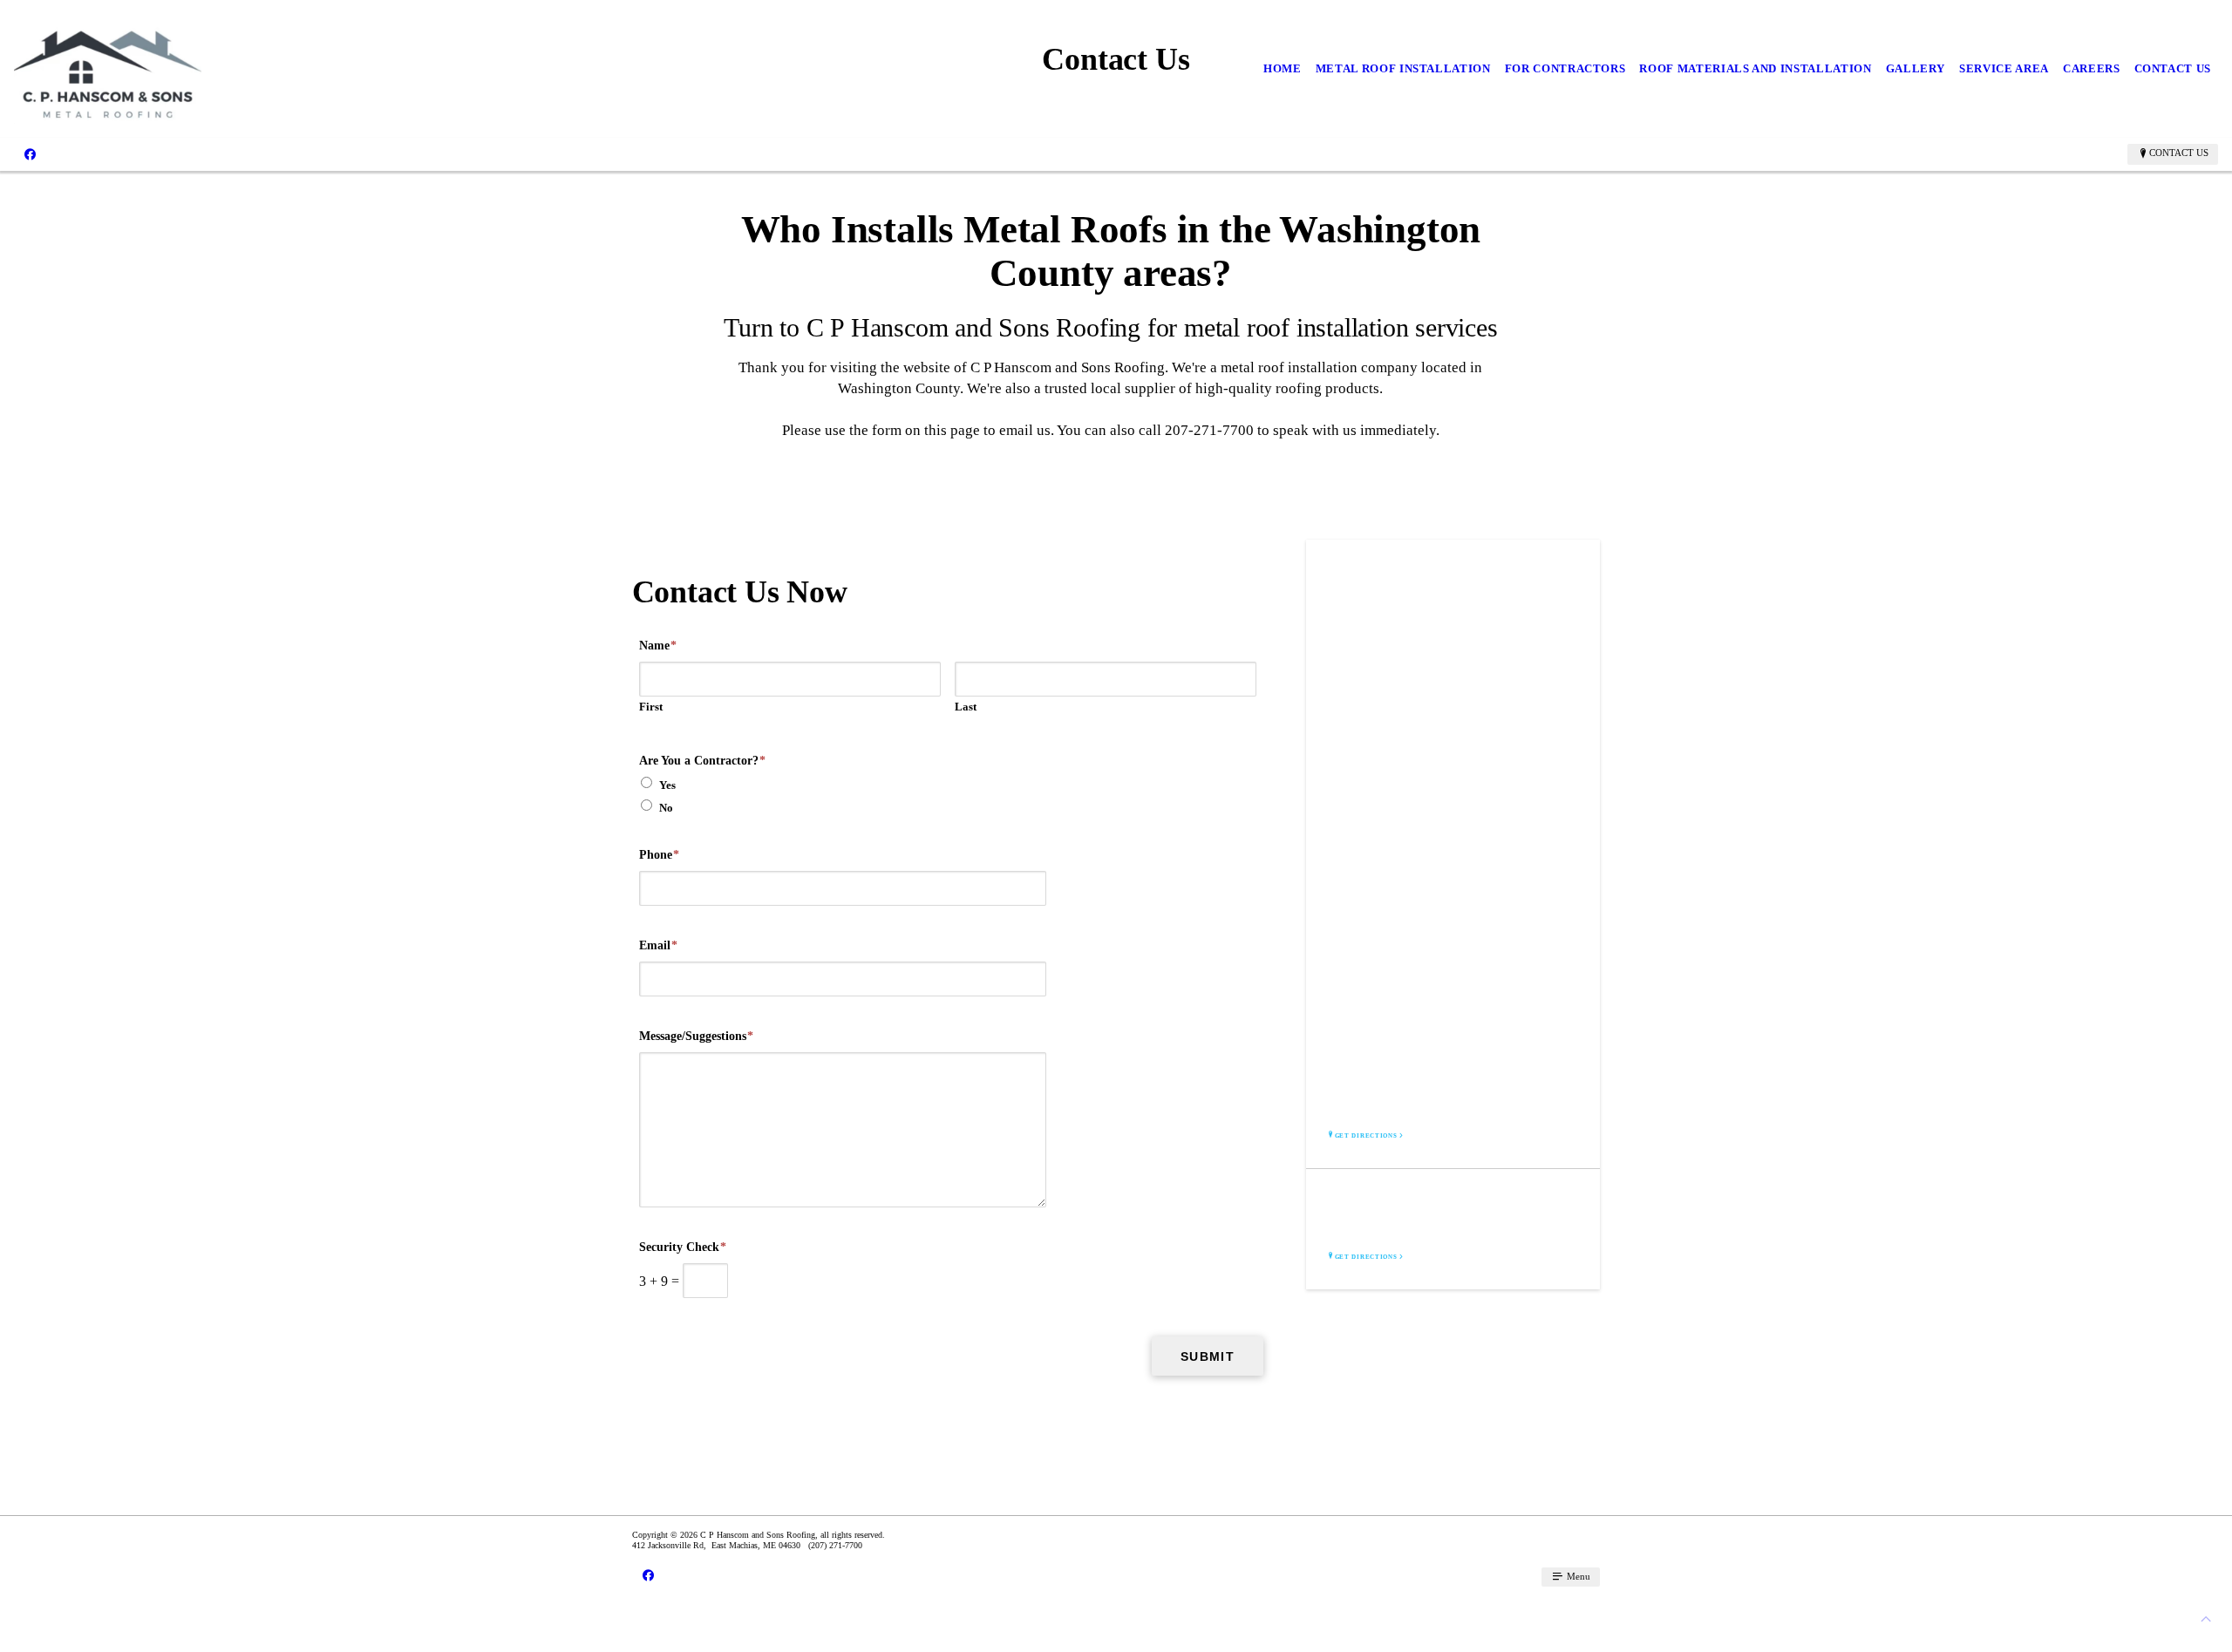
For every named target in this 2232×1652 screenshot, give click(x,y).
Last (966, 707)
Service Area (2004, 68)
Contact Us (2173, 68)
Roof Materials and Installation (1755, 68)
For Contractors (1565, 68)
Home (1283, 68)
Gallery (1916, 68)
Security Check (683, 1247)
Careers (2092, 68)
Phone (659, 855)
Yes (667, 785)
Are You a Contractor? (702, 761)
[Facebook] (30, 153)
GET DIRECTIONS (1366, 1136)
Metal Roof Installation (1403, 68)
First (651, 707)
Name (658, 646)
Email (658, 945)
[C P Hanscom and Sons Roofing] (108, 69)
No (666, 808)
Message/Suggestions (696, 1036)
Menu (1577, 1576)
